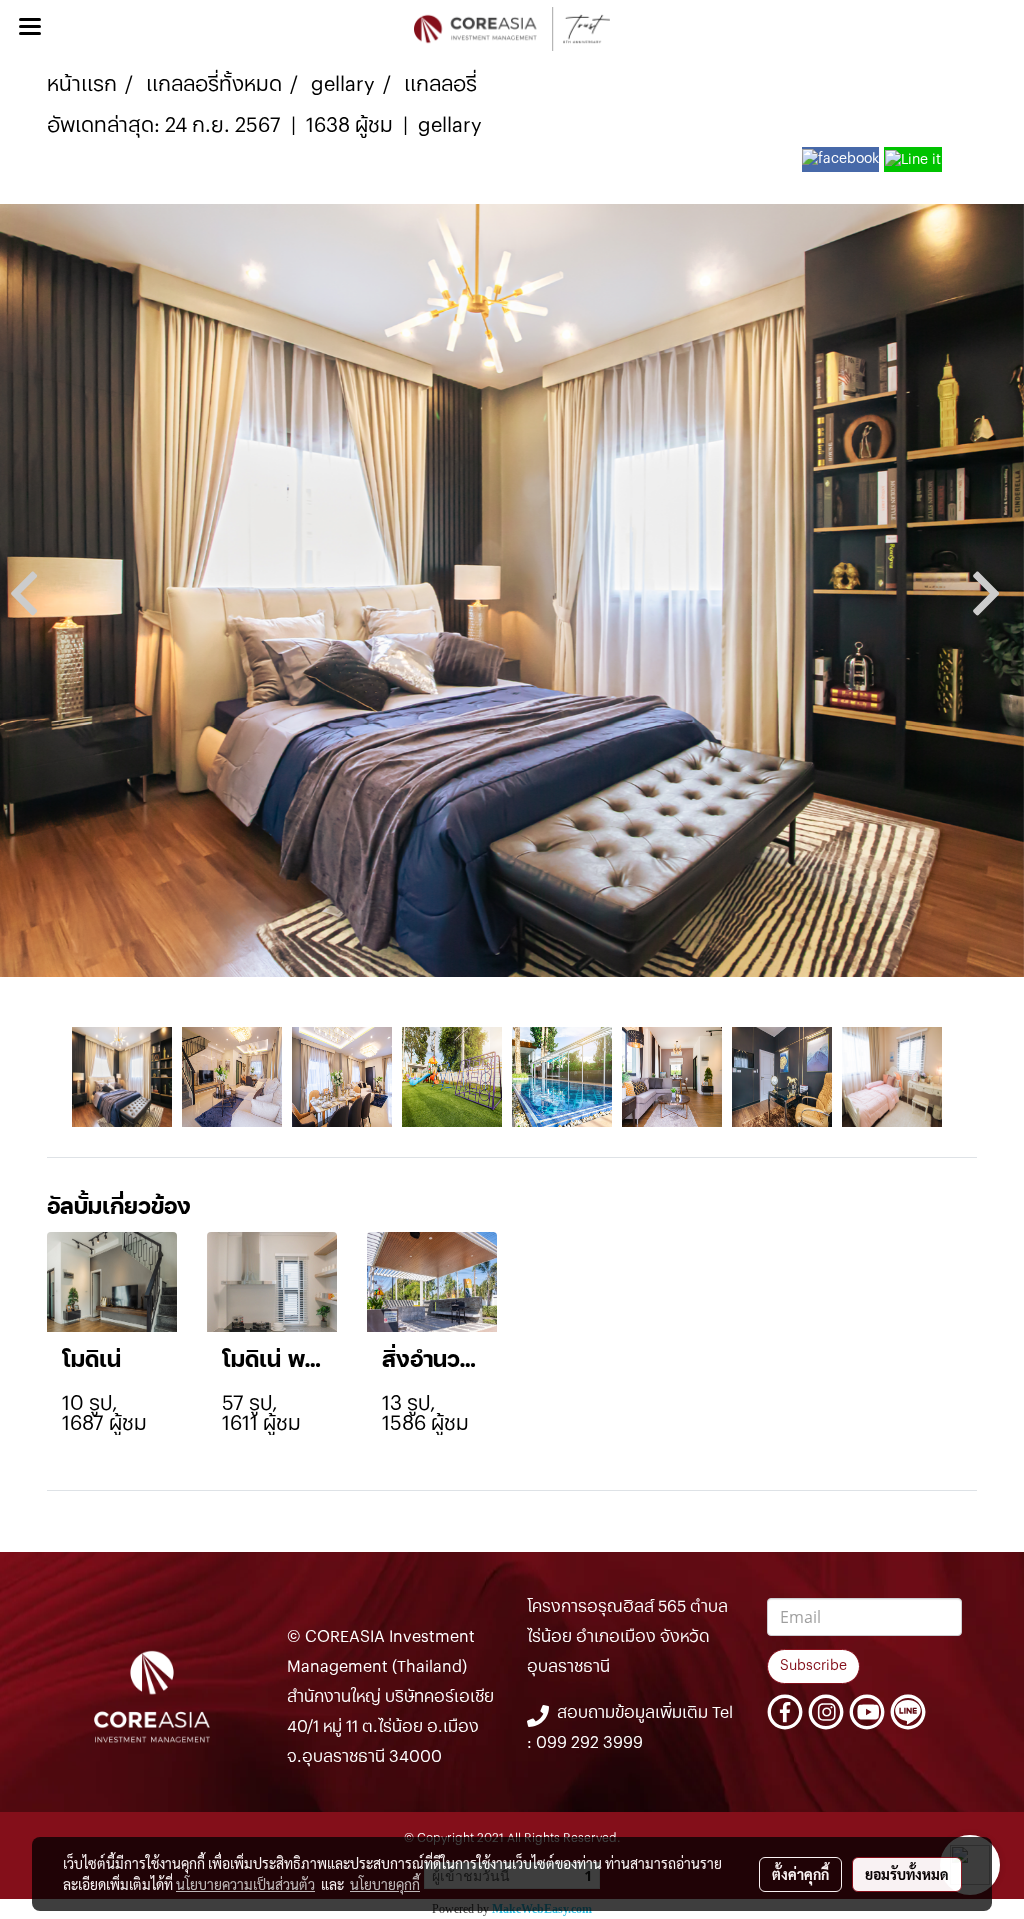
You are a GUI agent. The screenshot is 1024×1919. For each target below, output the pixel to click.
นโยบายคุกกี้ (385, 1884)
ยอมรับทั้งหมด (907, 1874)
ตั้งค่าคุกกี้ (800, 1874)
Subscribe (813, 1666)
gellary (450, 126)
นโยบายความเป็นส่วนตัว (245, 1884)
